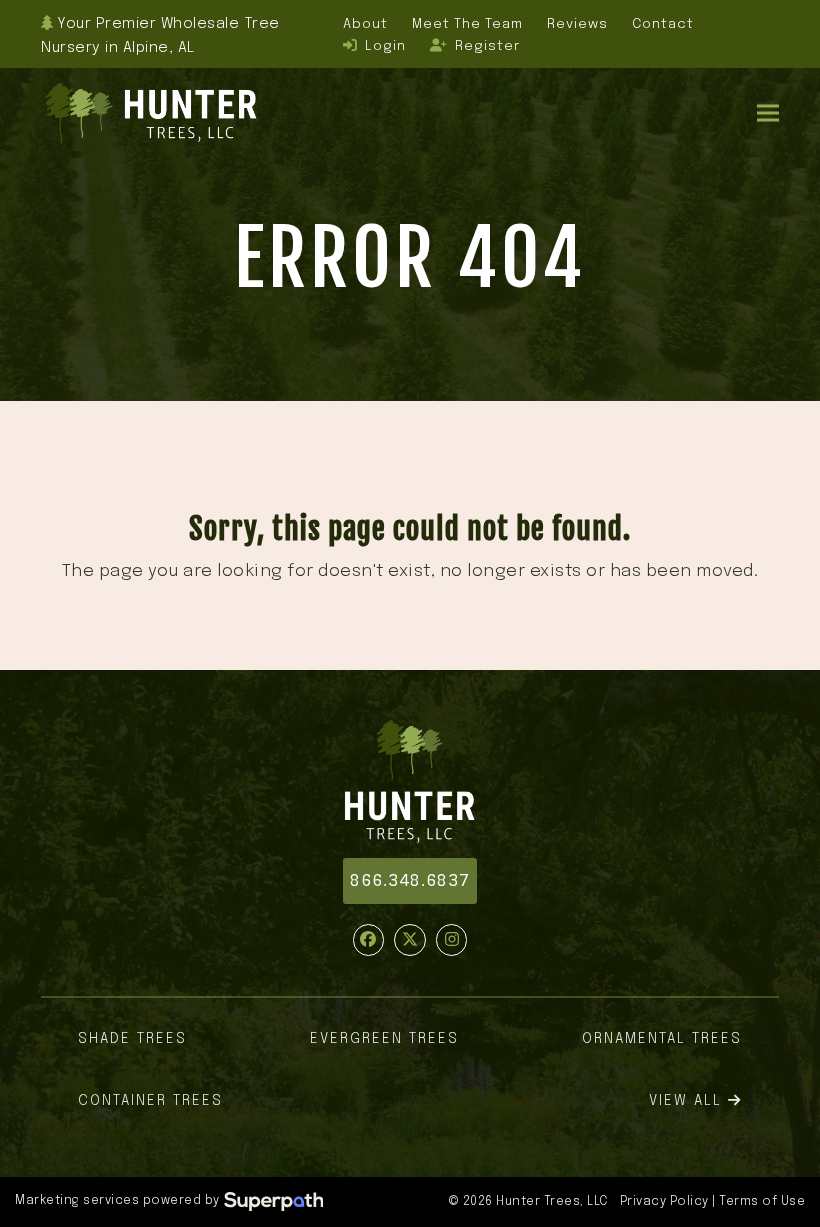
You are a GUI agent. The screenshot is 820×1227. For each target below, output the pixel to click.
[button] (768, 113)
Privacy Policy (664, 1202)
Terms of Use (762, 1202)
